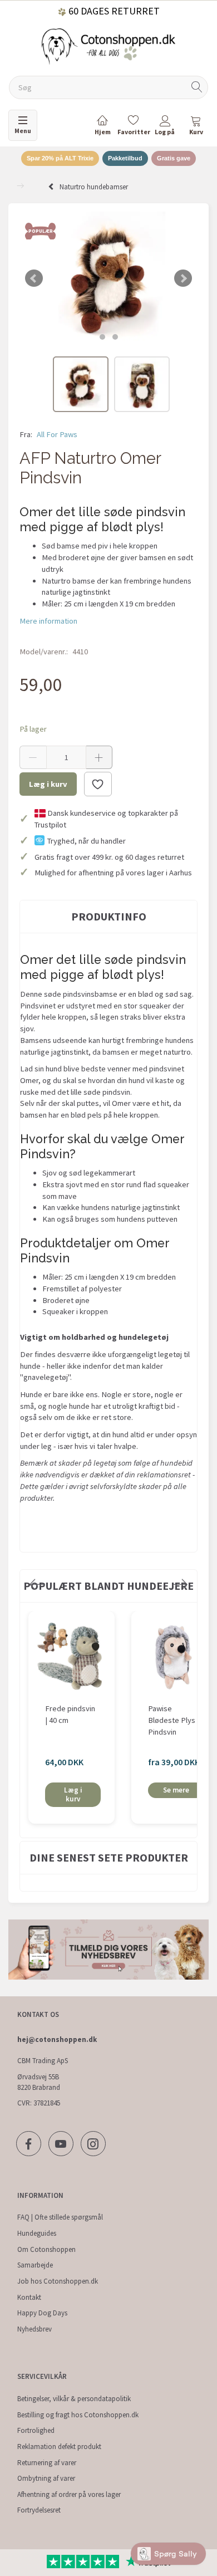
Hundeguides (37, 2233)
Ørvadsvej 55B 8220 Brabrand (39, 2082)
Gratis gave (174, 158)
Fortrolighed (36, 2430)
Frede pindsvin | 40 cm (70, 1714)
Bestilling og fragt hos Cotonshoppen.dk (78, 2415)
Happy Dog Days (42, 2313)
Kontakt (29, 2297)
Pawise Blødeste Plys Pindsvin (172, 1720)
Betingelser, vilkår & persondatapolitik (74, 2399)
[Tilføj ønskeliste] (98, 784)
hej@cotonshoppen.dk (57, 2039)
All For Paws (57, 434)
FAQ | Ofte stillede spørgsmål (60, 2217)
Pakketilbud (125, 158)
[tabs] (196, 127)
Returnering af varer (47, 2463)
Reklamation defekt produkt (59, 2447)
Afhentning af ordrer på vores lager (69, 2494)
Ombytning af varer (46, 2478)
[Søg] (197, 88)
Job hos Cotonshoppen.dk (58, 2281)
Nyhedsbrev (34, 2329)
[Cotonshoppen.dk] (108, 45)
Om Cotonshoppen (46, 2249)
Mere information (48, 621)
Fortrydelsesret (39, 2510)
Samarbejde (35, 2265)
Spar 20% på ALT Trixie (60, 158)
